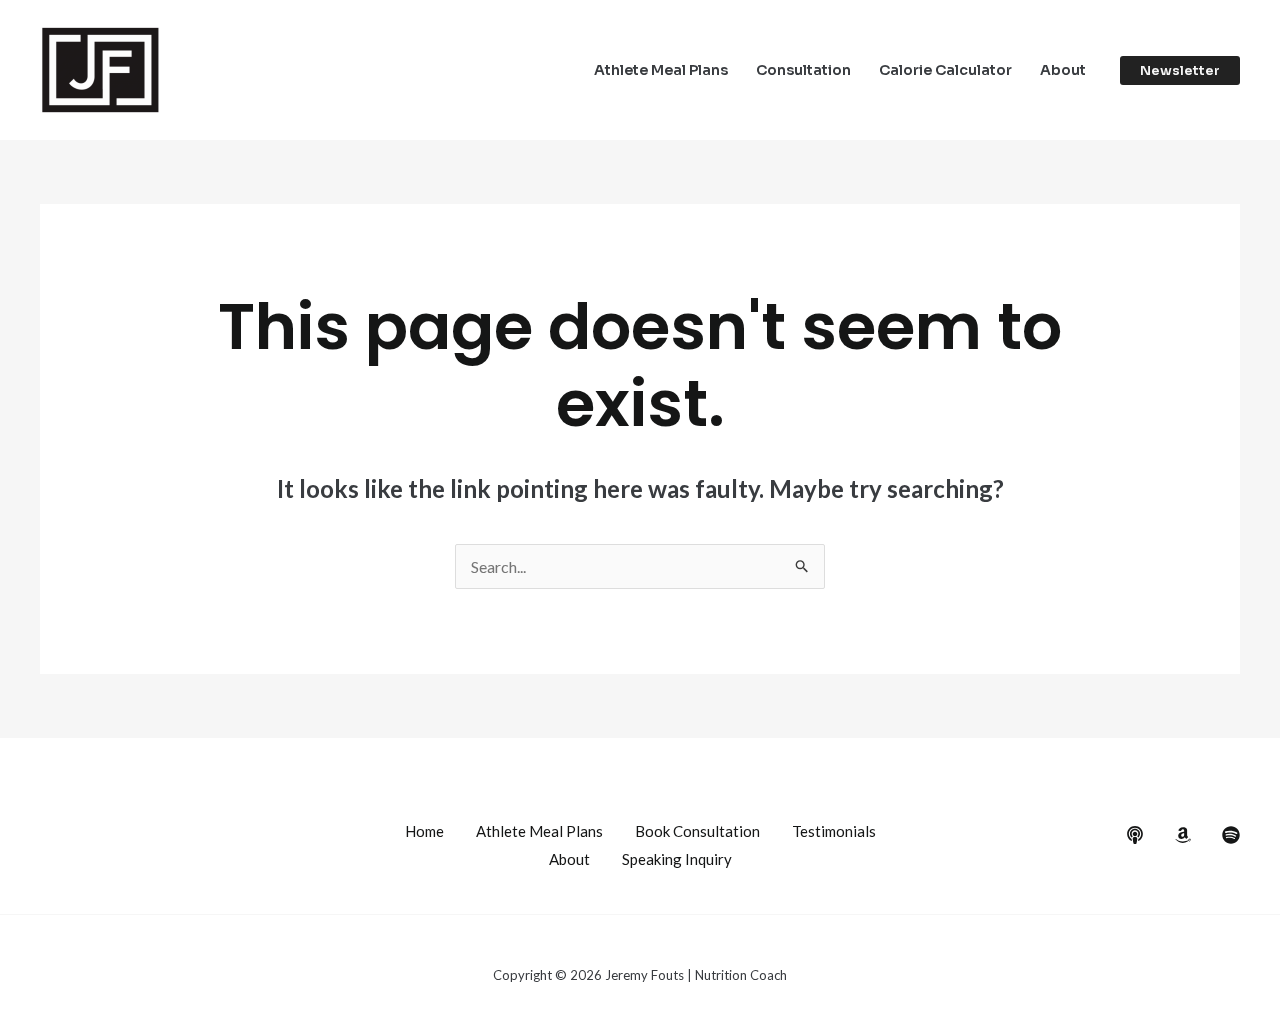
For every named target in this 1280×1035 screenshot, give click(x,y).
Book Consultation (697, 831)
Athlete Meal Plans (661, 70)
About (1063, 70)
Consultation (803, 70)
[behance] (1135, 835)
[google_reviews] (1183, 835)
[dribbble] (1231, 835)
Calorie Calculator (945, 70)
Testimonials (834, 831)
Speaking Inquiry (677, 859)
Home (424, 831)
